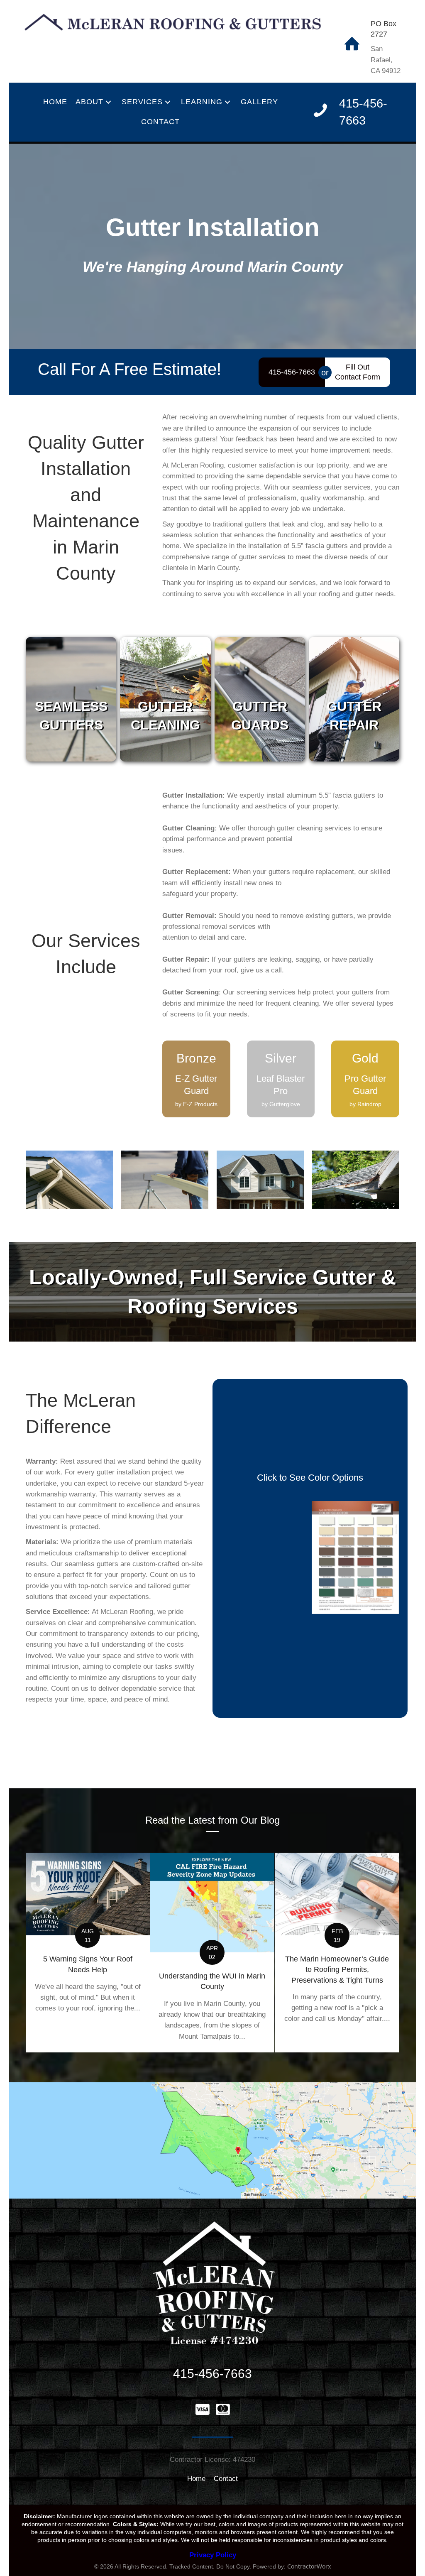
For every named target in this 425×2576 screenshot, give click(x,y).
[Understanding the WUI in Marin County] (212, 1953)
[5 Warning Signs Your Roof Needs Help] (88, 1953)
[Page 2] (355, 1557)
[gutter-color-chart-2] (264, 1557)
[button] (108, 102)
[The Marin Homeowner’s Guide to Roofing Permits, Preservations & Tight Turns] (337, 1953)
